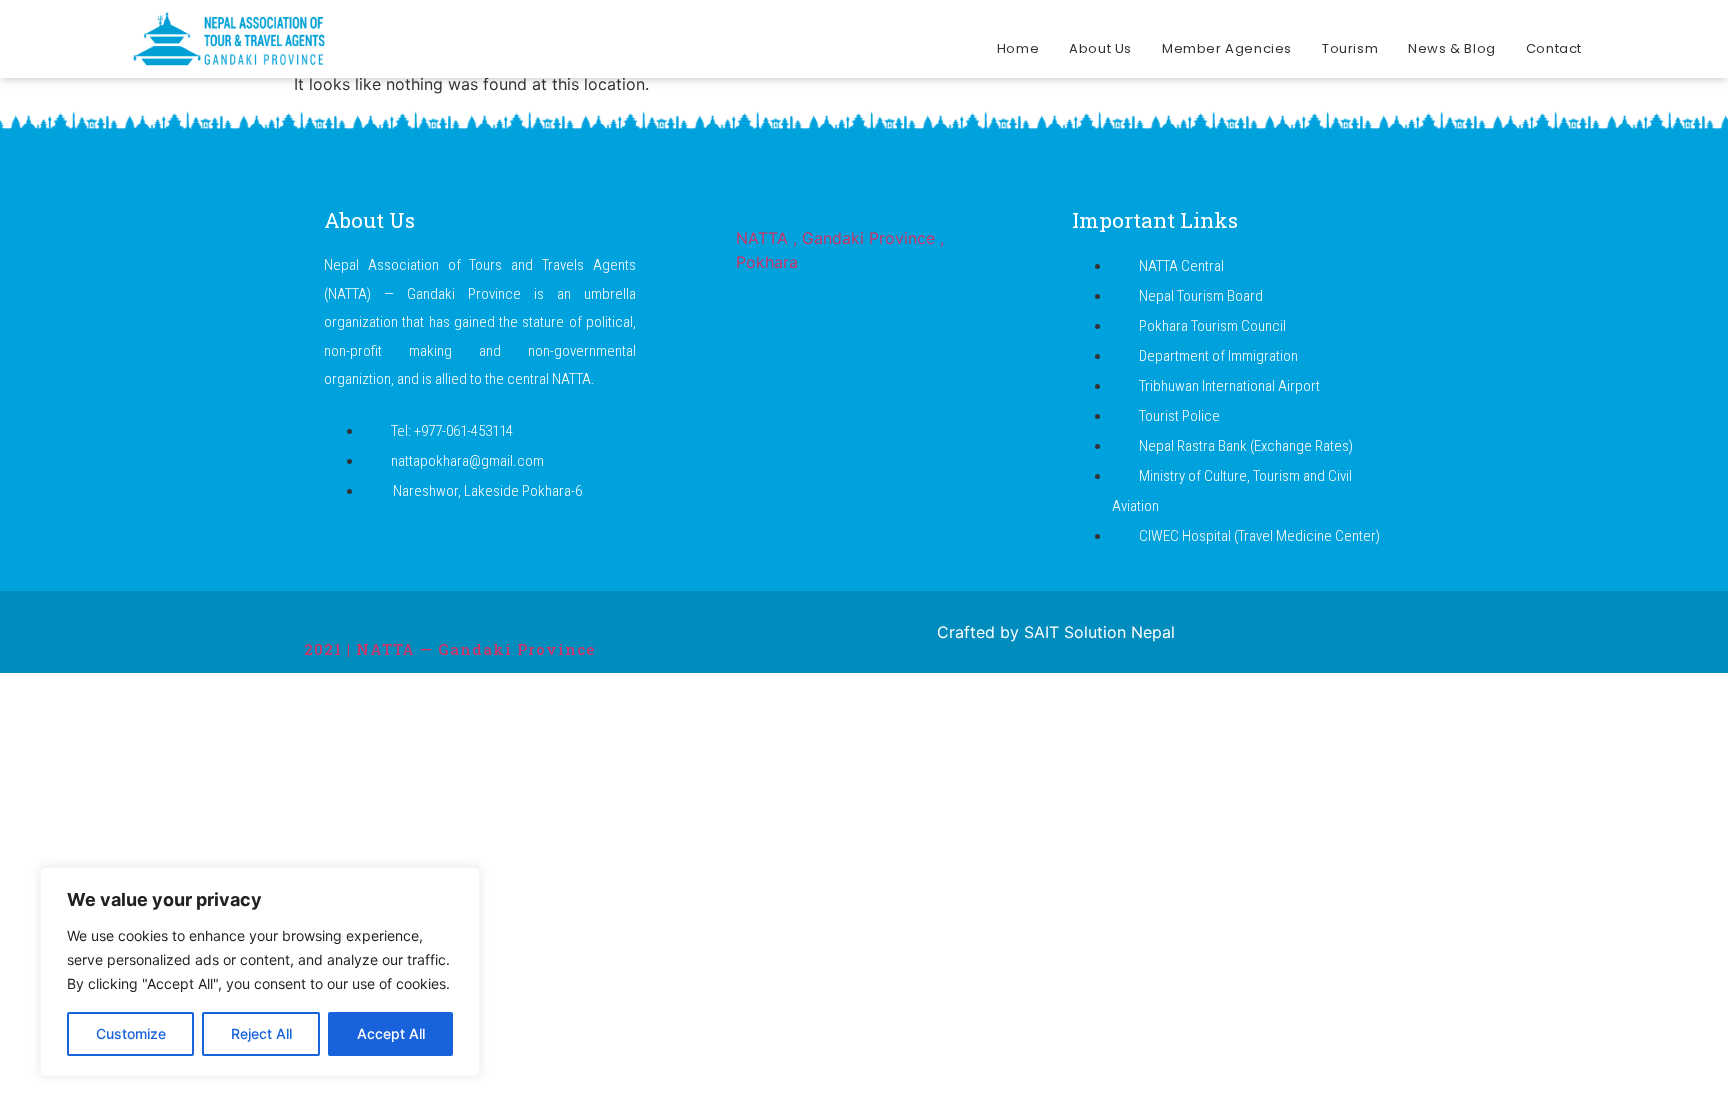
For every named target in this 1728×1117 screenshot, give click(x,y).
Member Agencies (1227, 48)
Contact (1554, 48)
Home (1018, 48)
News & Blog (1452, 48)
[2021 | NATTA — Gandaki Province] (316, 613)
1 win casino (422, 0)
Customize (131, 1033)
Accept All (391, 1033)
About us (1100, 48)
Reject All (261, 1033)
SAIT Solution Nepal (1099, 632)
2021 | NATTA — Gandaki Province (449, 649)
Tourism (1350, 48)
